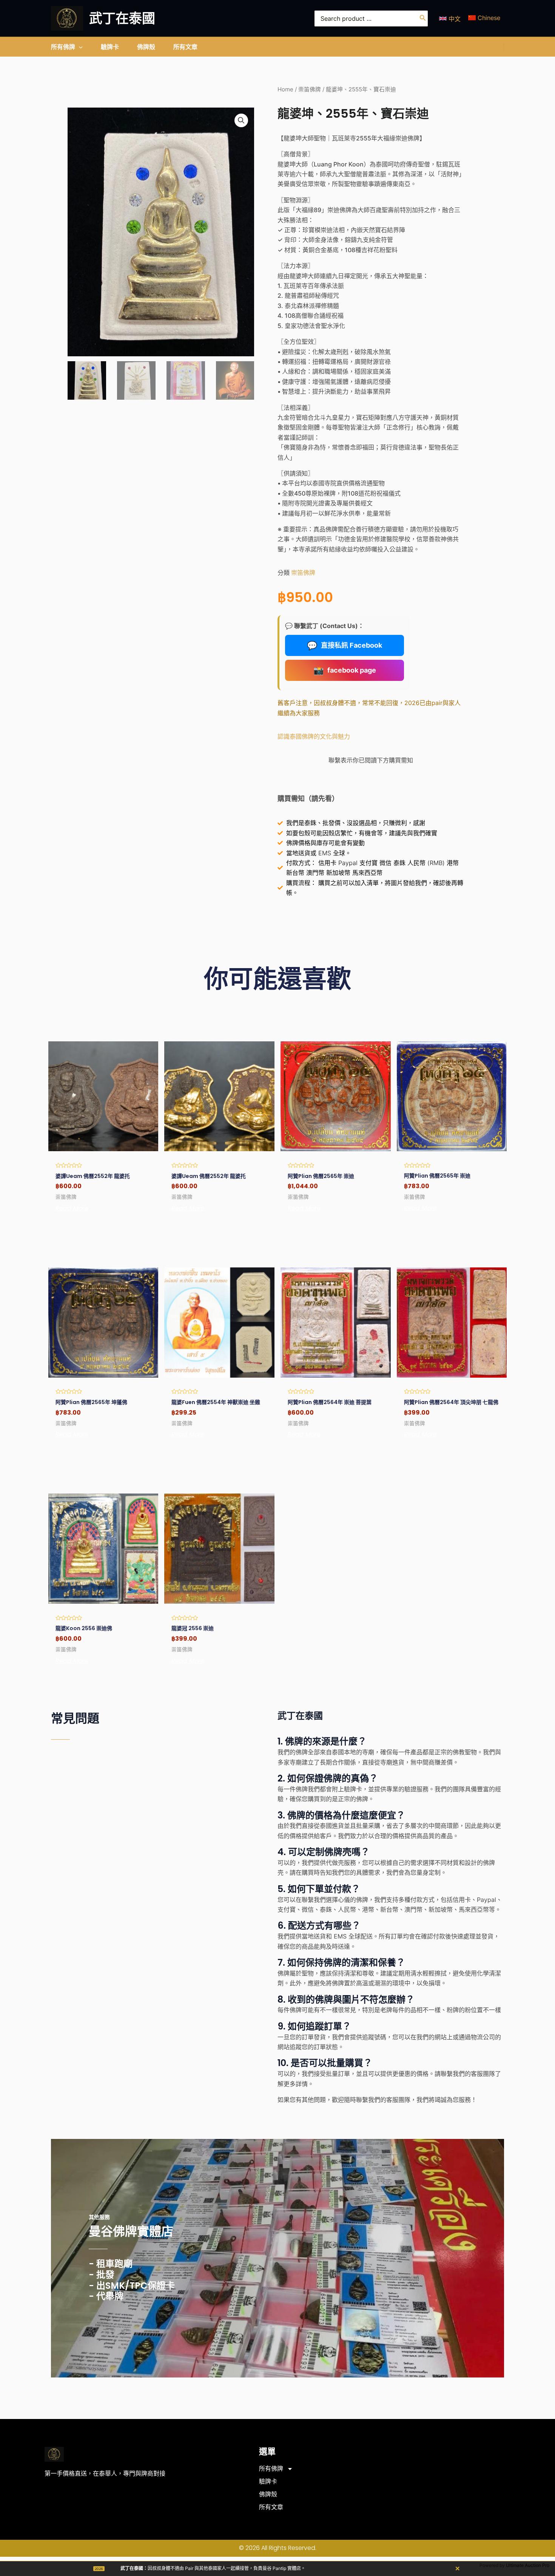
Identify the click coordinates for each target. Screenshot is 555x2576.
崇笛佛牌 (310, 89)
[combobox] (371, 18)
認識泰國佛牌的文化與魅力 (314, 736)
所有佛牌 (271, 2469)
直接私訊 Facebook (345, 645)
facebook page (345, 670)
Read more (72, 1209)
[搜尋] (423, 18)
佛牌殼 (268, 2494)
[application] (79, 47)
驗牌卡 (268, 2481)
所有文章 (271, 2507)
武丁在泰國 (122, 18)
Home (285, 89)
